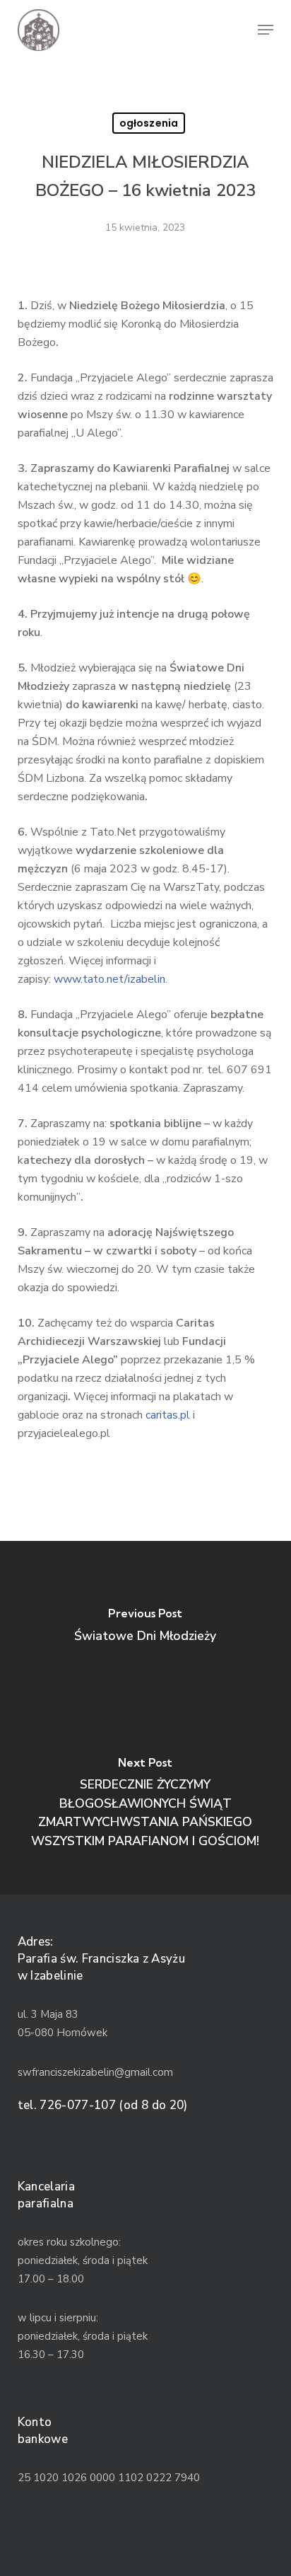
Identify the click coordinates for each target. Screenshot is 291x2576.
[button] (266, 30)
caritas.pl (168, 1415)
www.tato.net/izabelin (109, 979)
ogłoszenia (149, 123)
